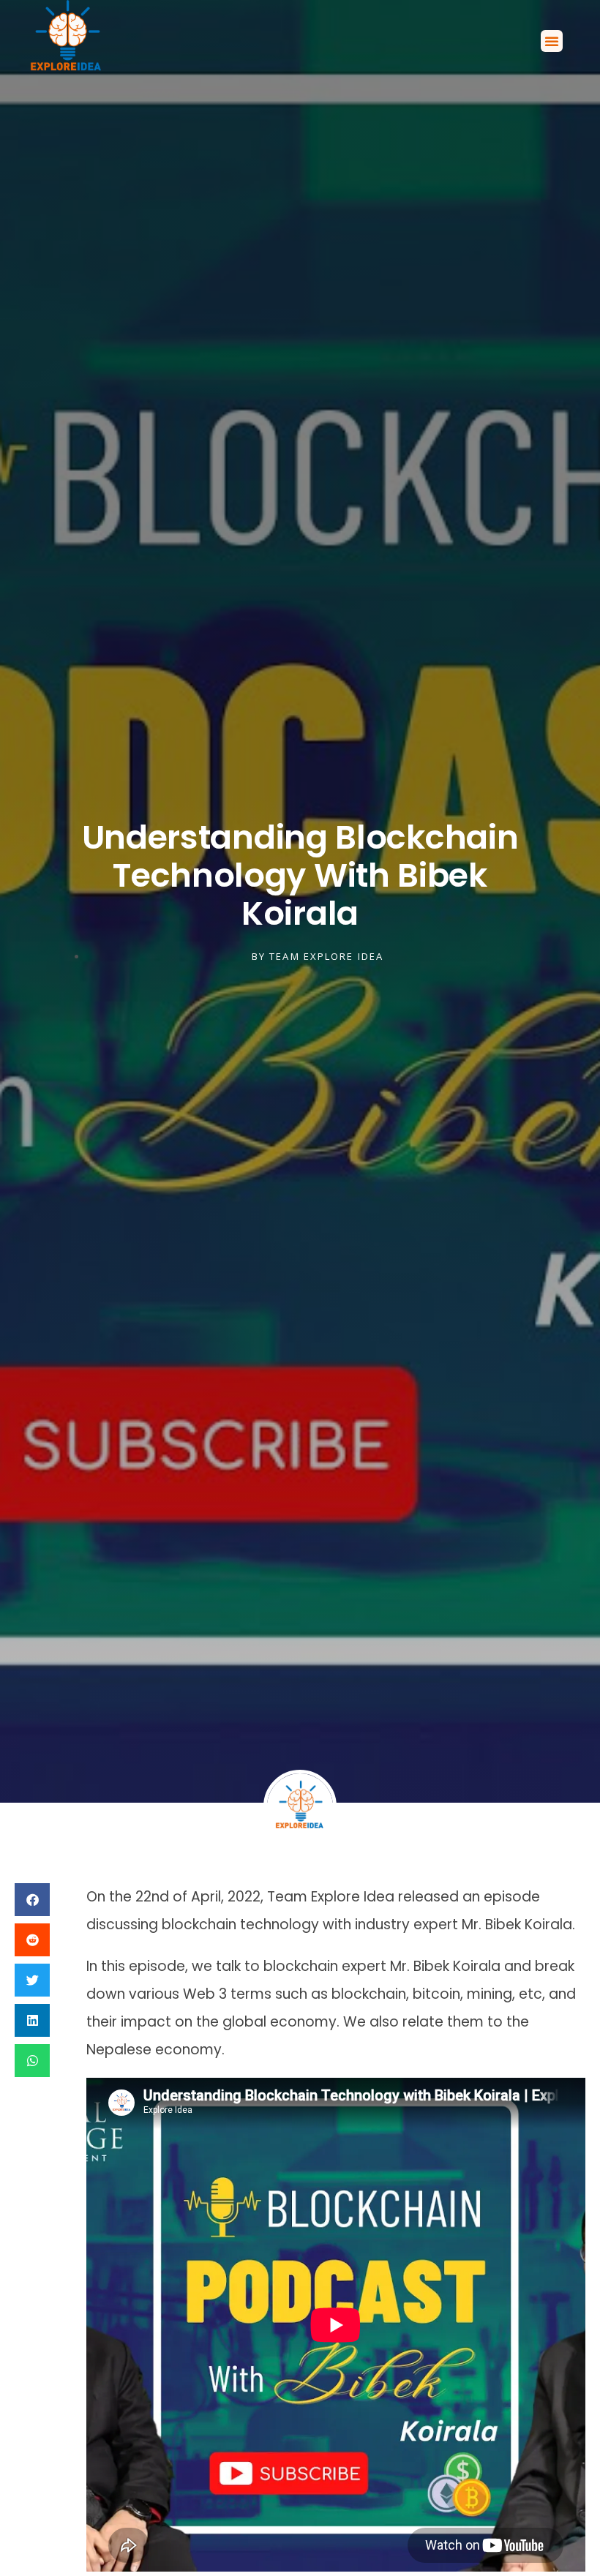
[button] (552, 41)
